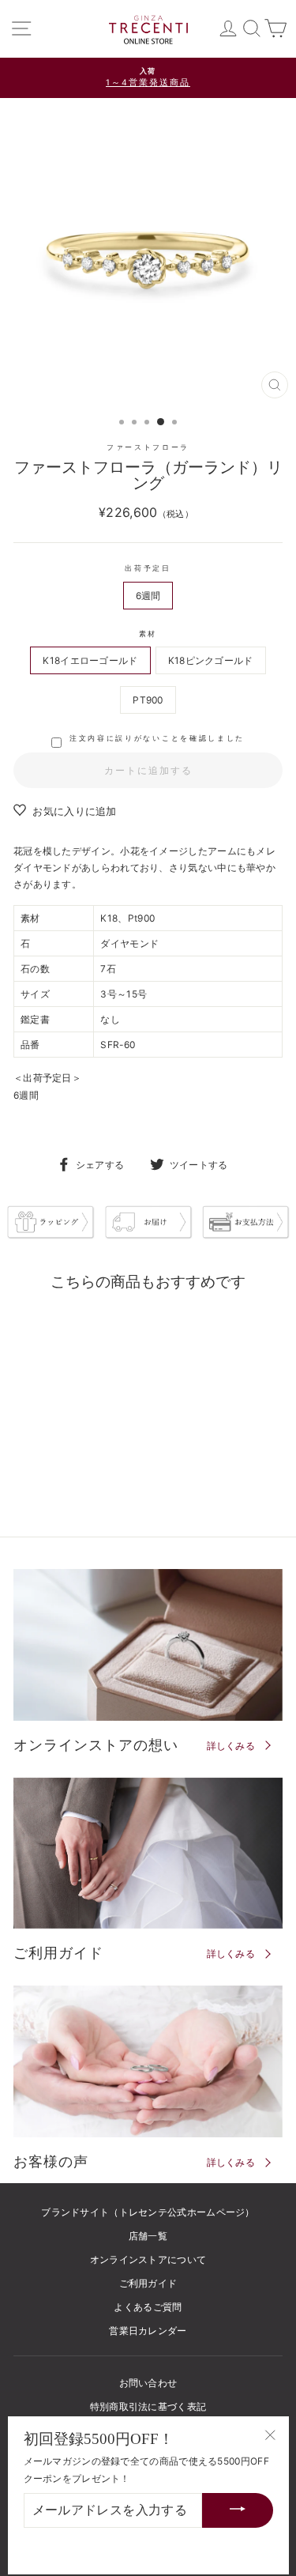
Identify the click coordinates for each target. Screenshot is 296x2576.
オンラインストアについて (148, 2259)
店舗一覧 (148, 2236)
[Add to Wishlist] (103, 1326)
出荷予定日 (148, 568)
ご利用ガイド (148, 2283)
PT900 (148, 700)
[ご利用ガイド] (148, 1854)
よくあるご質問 (148, 2307)
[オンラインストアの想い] (148, 1645)
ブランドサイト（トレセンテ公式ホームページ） (148, 2212)
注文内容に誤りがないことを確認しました (157, 738)
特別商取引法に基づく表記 (148, 2406)
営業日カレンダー (148, 2331)
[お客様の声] (148, 2061)
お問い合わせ (148, 2383)
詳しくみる (231, 1746)
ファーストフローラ (148, 447)
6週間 (148, 596)
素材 (148, 634)
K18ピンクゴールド (211, 660)
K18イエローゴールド (90, 660)
